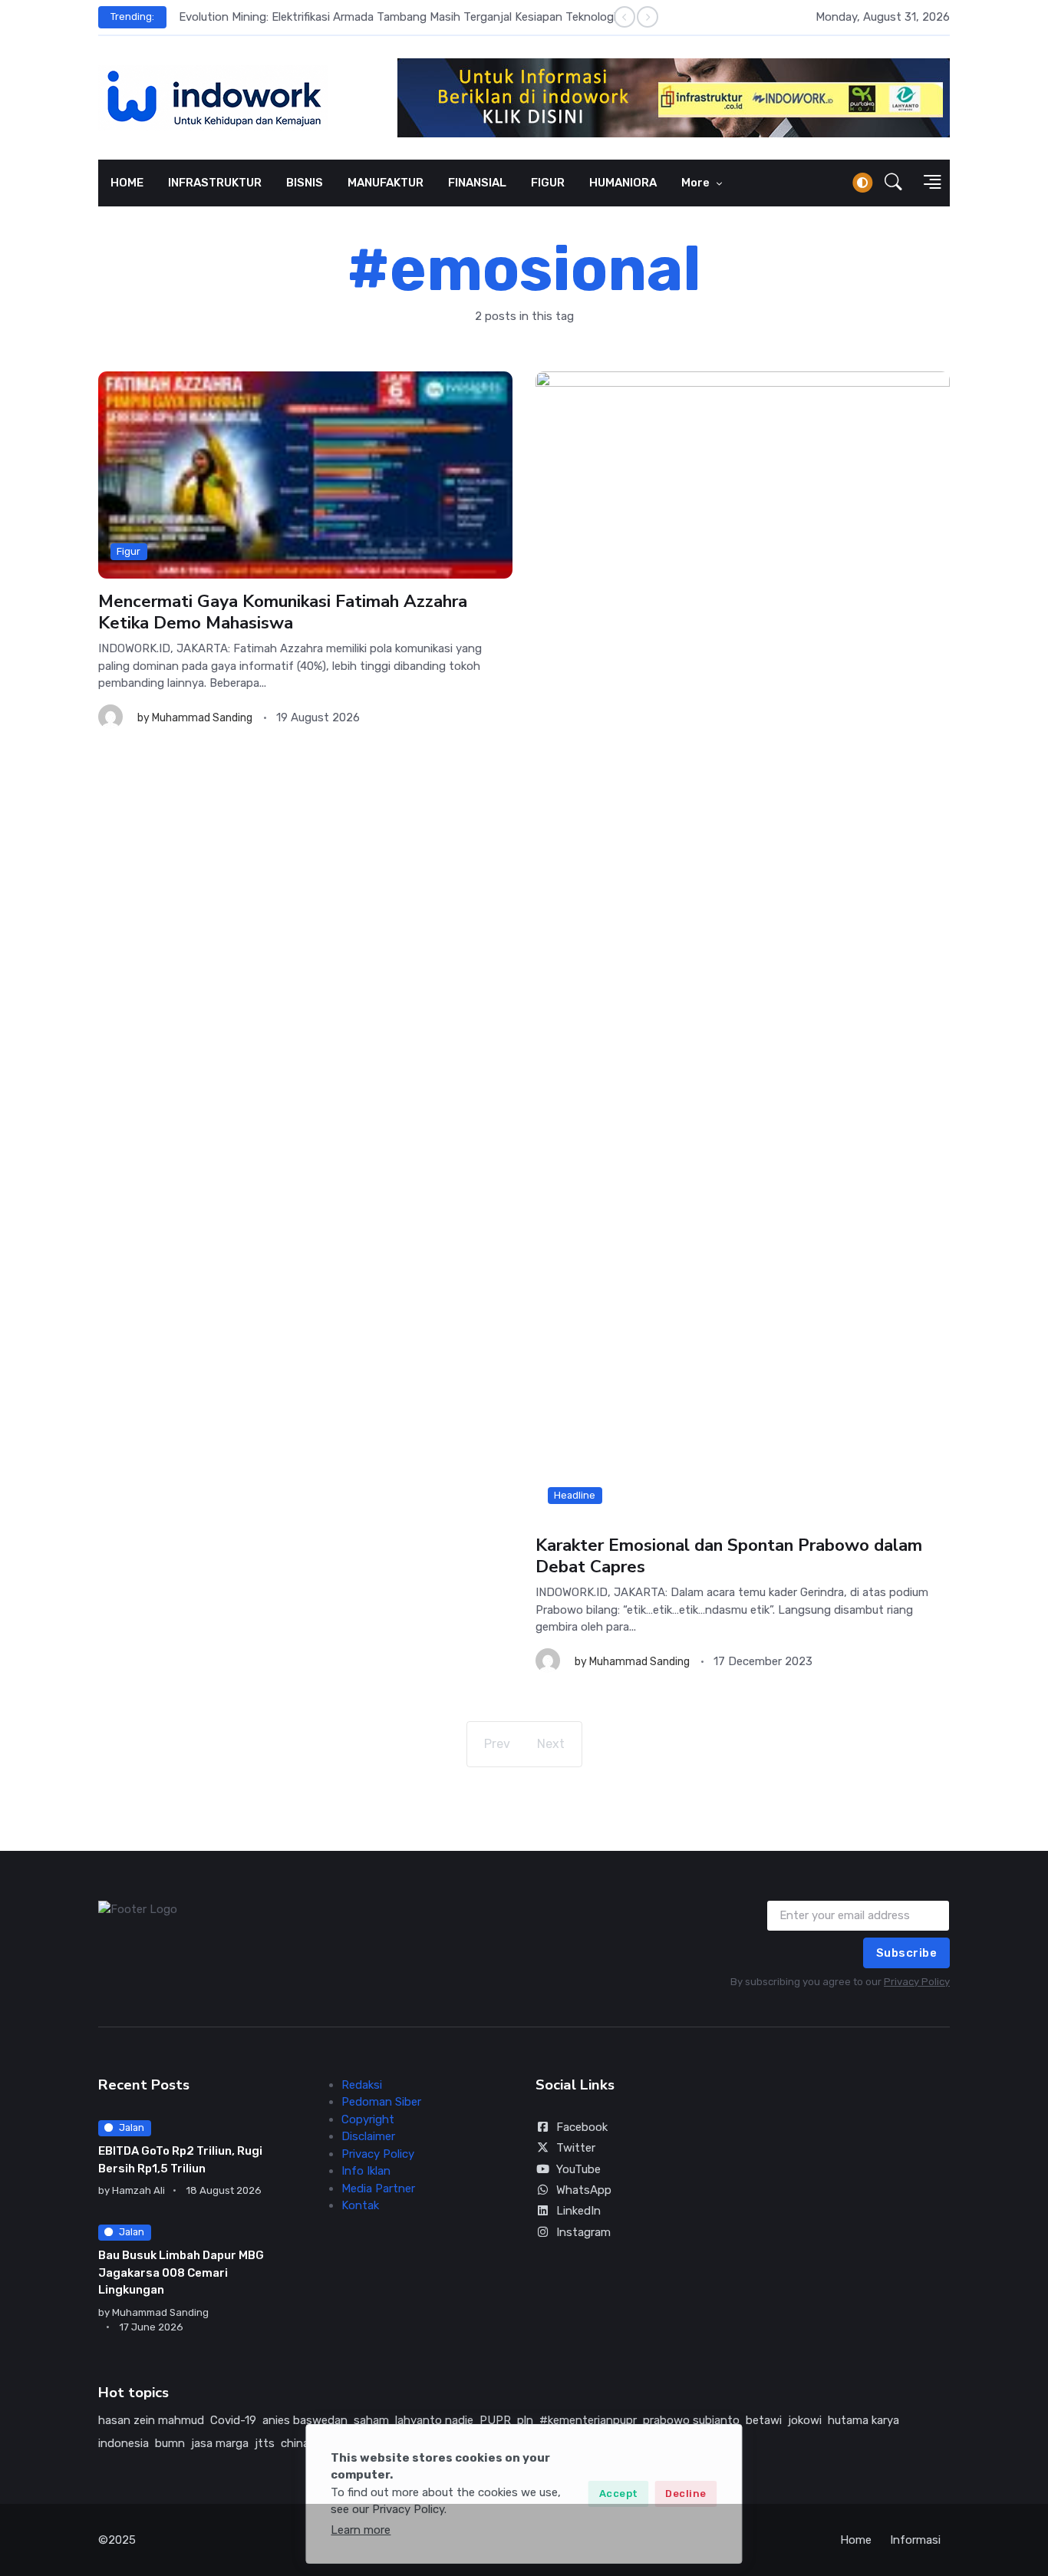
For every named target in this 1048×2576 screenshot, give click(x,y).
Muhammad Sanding (202, 718)
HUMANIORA (623, 183)
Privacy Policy (917, 1982)
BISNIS (305, 183)
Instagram (583, 2232)
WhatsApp (584, 2190)
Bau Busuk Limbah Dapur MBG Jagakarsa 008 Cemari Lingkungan (181, 2273)
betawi (764, 2420)
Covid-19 (233, 2420)
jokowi (805, 2420)
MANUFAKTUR (386, 183)
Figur (129, 551)
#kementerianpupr (588, 2420)
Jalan (132, 2127)
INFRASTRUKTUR (215, 183)
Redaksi (362, 2085)
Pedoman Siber (381, 2102)
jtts (265, 2443)
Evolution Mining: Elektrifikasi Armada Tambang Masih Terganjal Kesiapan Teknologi (397, 17)
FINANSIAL (477, 183)
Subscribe (907, 1953)
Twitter (576, 2148)
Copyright (368, 2119)
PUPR (495, 2420)
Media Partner (378, 2188)
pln (525, 2420)
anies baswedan (305, 2420)
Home (856, 2540)
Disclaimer (368, 2136)
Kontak (360, 2205)
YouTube (578, 2169)
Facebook (582, 2127)
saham (371, 2420)
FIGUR (548, 183)
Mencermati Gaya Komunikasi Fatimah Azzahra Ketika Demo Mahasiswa (283, 612)
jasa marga (220, 2443)
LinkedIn (578, 2211)
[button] (893, 183)
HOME (127, 183)
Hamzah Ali (138, 2190)
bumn (170, 2443)
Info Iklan (366, 2171)
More (697, 183)
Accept (619, 2494)
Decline (686, 2494)
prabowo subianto (691, 2420)
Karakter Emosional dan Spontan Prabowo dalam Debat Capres (729, 1556)
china (295, 2443)
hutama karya (863, 2420)
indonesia (124, 2443)
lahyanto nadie (434, 2420)
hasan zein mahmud (151, 2420)
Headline (575, 1495)
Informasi (915, 2540)
